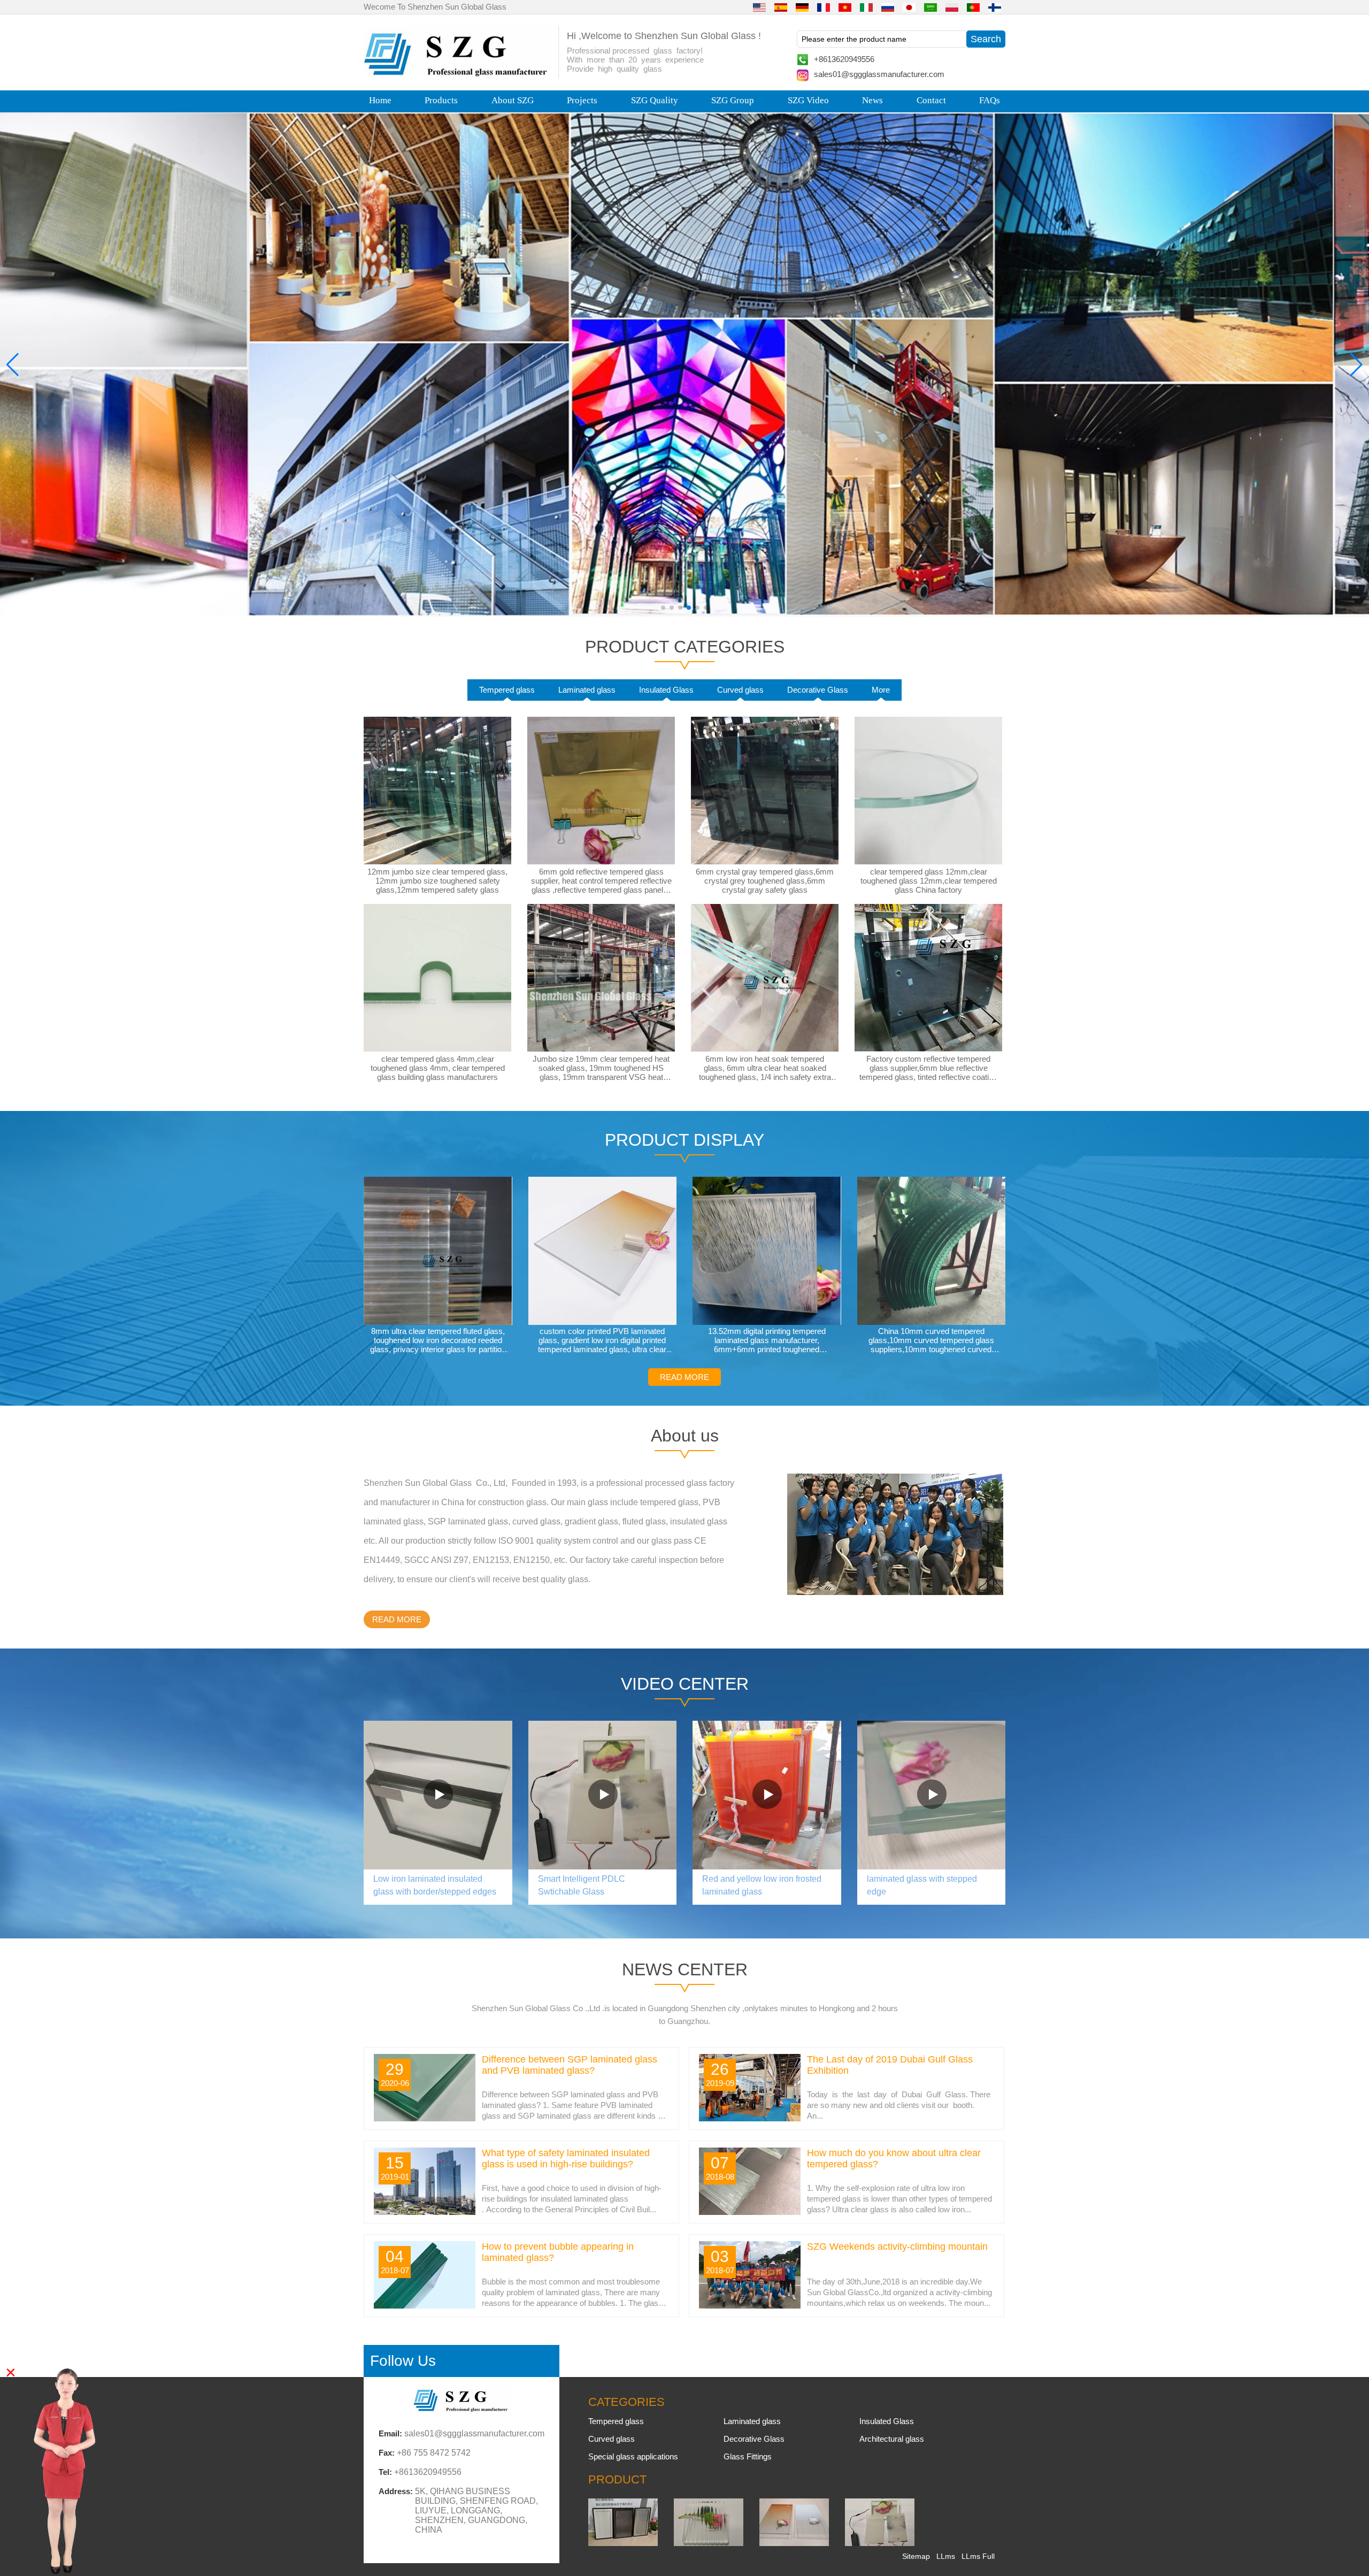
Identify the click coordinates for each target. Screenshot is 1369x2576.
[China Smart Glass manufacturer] (880, 2543)
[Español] (781, 7)
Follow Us (403, 2361)
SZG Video (808, 100)
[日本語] (909, 7)
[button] (663, 608)
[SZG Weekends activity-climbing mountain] (750, 2306)
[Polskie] (952, 7)
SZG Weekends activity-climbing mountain (897, 2247)
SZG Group (733, 100)
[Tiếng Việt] (845, 7)
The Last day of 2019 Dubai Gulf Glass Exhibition (890, 2065)
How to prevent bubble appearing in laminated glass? (558, 2252)
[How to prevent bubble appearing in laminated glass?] (425, 2306)
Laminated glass (587, 690)
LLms (946, 2556)
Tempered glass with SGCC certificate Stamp (755, 1885)
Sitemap (916, 2556)
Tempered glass (507, 690)
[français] (824, 7)
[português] (973, 7)
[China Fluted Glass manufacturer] (709, 2543)
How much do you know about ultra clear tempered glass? (894, 2159)
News (872, 100)
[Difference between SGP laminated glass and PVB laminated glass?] (425, 2119)
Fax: (387, 2453)
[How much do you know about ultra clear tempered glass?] (750, 2212)
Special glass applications (633, 2456)
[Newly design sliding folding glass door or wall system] (603, 1795)
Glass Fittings (748, 2456)
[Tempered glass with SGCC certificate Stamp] (767, 1795)
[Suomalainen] (995, 7)
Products (441, 100)
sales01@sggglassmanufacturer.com (879, 74)
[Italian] (866, 7)
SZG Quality (655, 100)
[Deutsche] (802, 7)
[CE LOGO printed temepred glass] (932, 1795)
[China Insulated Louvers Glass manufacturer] (623, 2543)
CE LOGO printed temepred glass (930, 1879)
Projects (582, 100)
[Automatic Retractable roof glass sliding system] (438, 1795)
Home (380, 100)
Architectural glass (892, 2439)
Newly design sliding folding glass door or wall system (591, 1885)
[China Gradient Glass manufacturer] (794, 2543)
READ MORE (684, 1377)
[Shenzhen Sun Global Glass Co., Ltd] (457, 74)
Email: (390, 2433)
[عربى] (930, 7)
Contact (931, 100)
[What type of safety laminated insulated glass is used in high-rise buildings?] (425, 2212)
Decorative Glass (818, 690)
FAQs (990, 100)
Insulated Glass (666, 690)
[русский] (888, 7)
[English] (759, 7)
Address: (396, 2491)
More (881, 690)
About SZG (513, 100)
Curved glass (740, 690)
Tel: (385, 2472)
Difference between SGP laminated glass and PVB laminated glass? (570, 2065)
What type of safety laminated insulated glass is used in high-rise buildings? (566, 2159)
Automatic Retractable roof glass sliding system (435, 1885)
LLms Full (978, 2556)
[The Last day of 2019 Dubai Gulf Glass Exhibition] (750, 2119)
